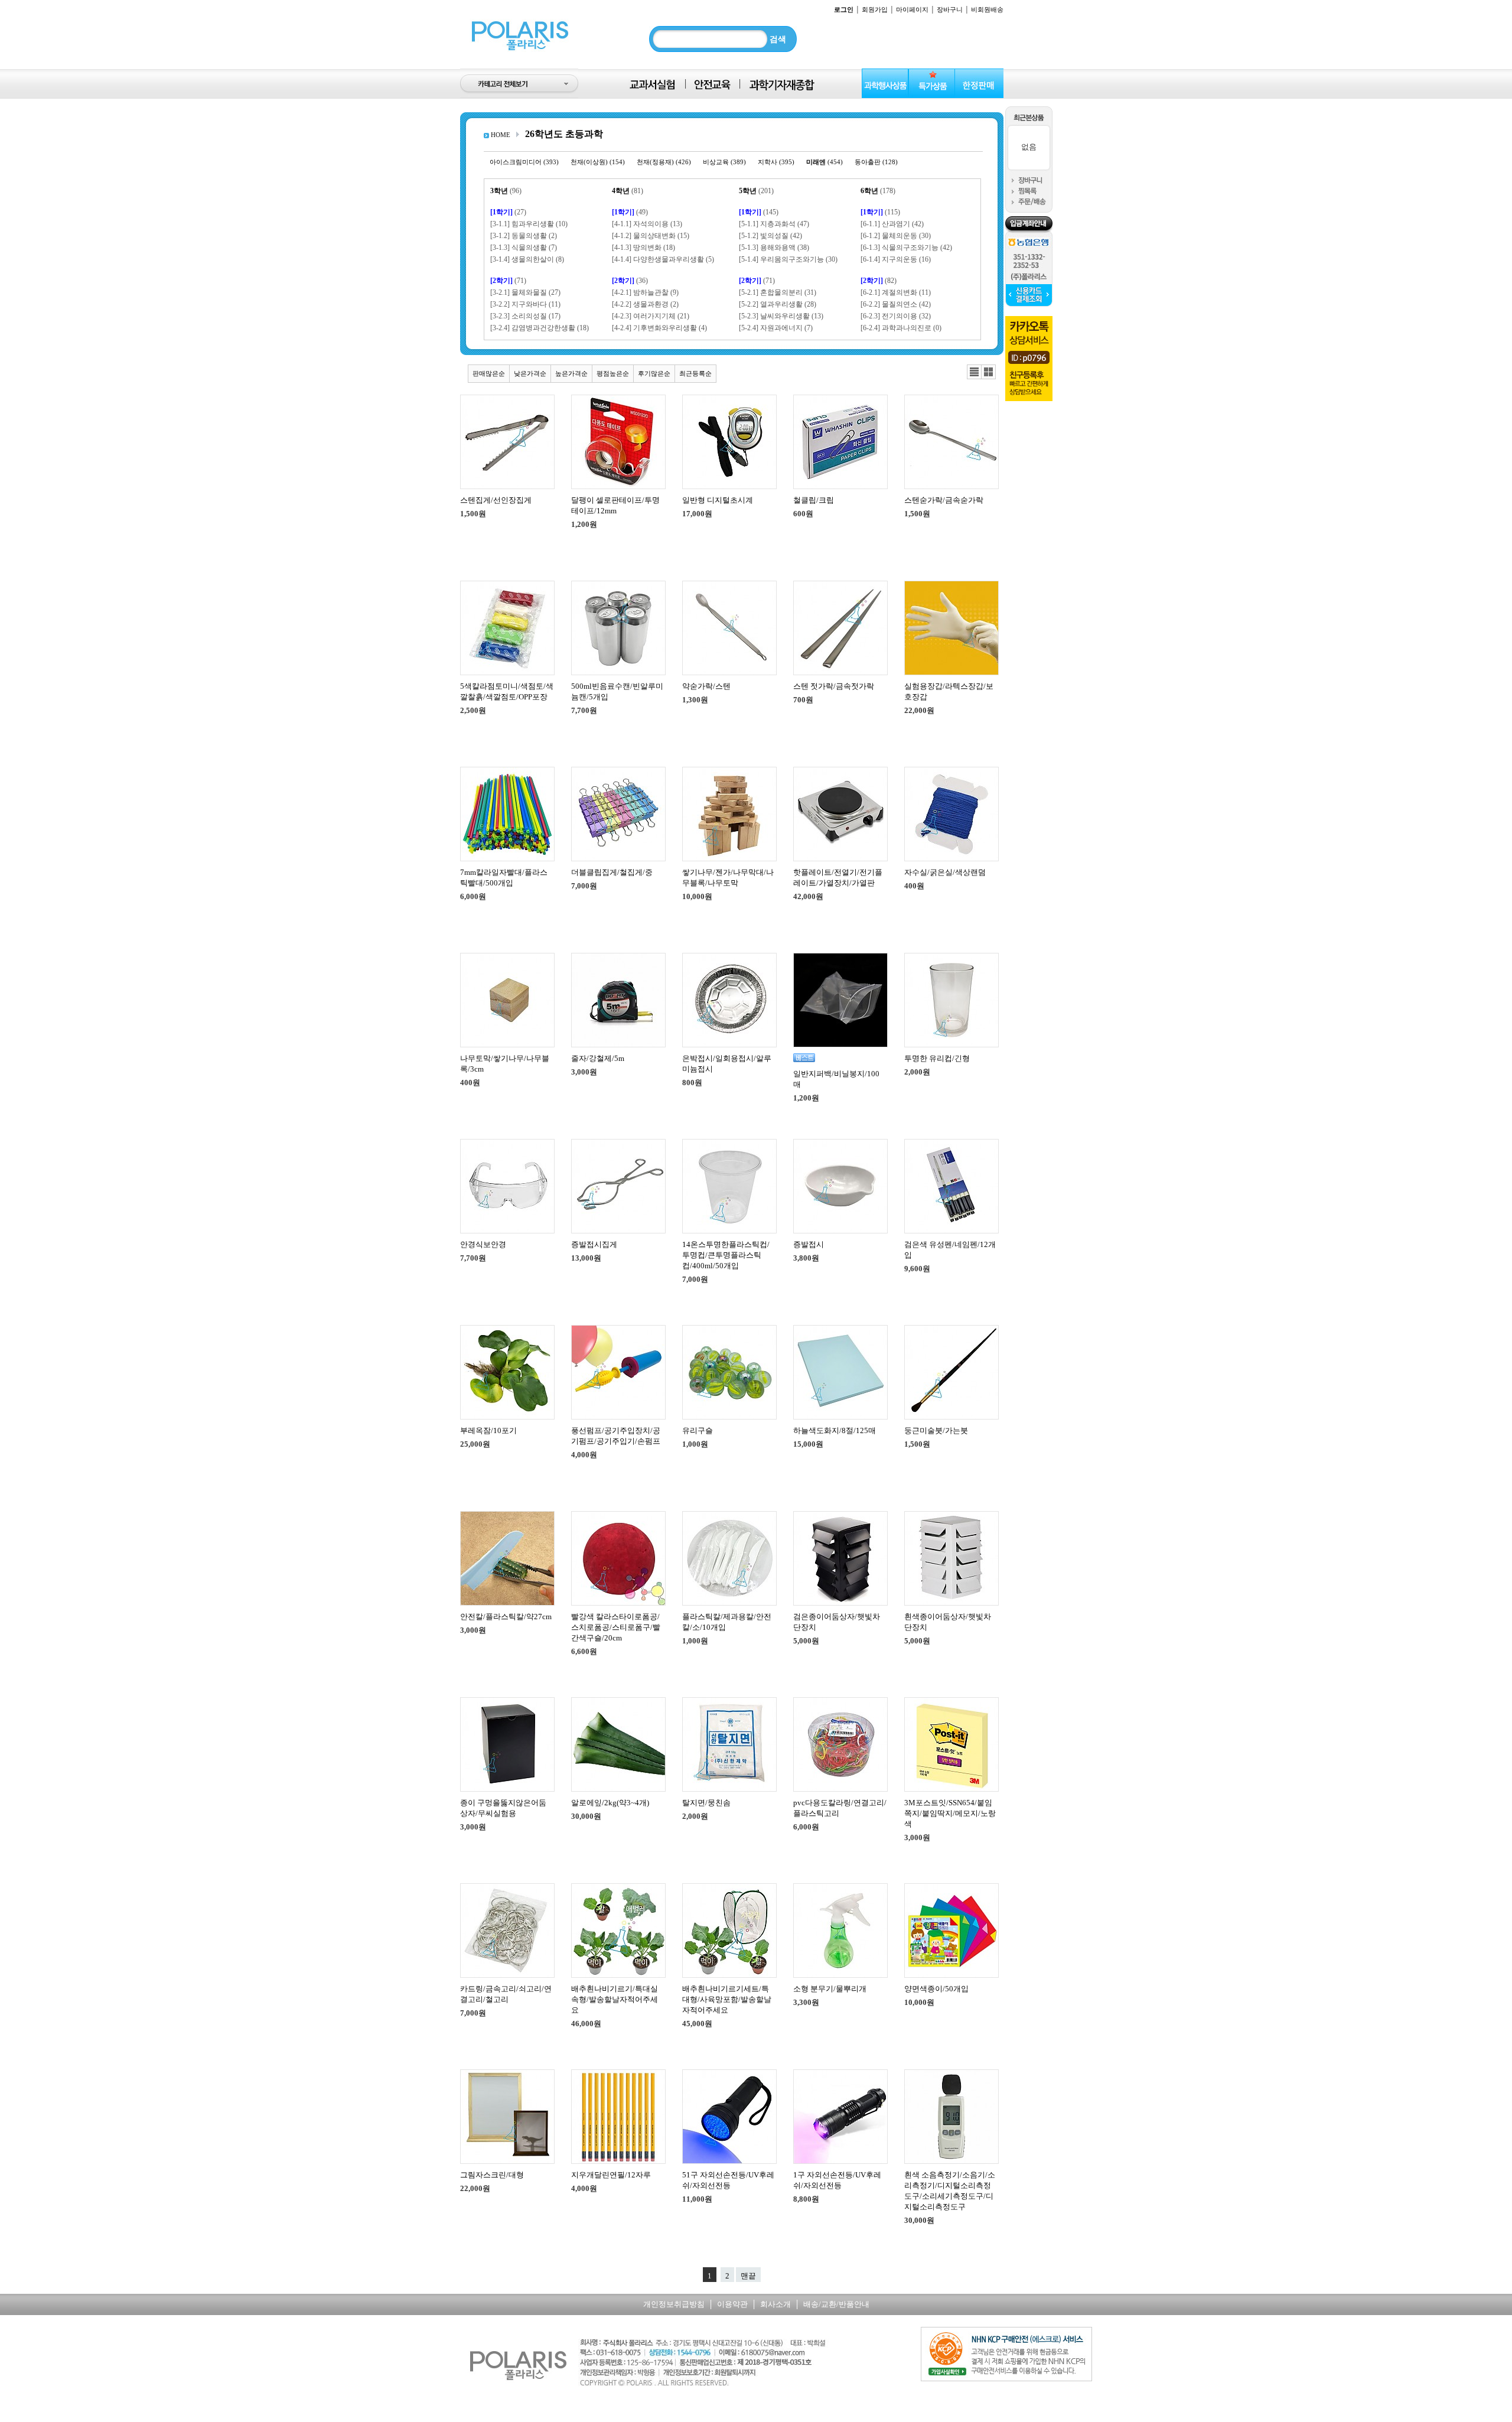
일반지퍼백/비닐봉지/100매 (836, 1079)
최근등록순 (695, 373)
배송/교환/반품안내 (836, 2304)
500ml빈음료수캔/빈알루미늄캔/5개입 (617, 691)
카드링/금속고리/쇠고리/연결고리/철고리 (506, 1994)
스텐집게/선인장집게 (496, 500)
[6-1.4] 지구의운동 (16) (896, 259)
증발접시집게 (594, 1244)
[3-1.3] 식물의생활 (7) (524, 248)
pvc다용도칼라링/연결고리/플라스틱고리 (840, 1808)
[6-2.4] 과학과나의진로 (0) (901, 328)
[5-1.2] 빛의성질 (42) (770, 236)
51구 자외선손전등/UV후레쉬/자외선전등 (728, 2180)
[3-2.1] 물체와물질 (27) (525, 292)
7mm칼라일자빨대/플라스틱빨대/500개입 (504, 878)
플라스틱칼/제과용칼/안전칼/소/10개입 (727, 1622)
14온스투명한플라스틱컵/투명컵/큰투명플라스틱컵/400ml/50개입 (726, 1255)
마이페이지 (912, 9)
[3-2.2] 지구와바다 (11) (525, 304)
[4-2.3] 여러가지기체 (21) (651, 316)
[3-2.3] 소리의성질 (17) (525, 316)
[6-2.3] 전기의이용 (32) (896, 316)
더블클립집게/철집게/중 (612, 872)
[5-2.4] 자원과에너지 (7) (776, 328)
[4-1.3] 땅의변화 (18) (643, 248)
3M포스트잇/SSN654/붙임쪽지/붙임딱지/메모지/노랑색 (950, 1813)
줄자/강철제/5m (598, 1058)
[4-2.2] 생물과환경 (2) (645, 304)
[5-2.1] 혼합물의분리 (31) (778, 292)
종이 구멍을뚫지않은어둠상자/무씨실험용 (503, 1808)
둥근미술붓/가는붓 (936, 1430)
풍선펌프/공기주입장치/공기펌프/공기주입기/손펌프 (616, 1436)
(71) (508, 281)
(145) (759, 212)
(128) (876, 162)
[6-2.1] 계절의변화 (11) (896, 292)
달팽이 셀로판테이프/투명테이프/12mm (615, 505)
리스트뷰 (974, 372)
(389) (724, 162)
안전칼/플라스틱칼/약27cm (506, 1617)
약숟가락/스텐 (706, 686)
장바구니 (950, 9)
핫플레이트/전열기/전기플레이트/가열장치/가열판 (838, 878)
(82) (879, 281)
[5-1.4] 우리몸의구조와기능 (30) (788, 259)
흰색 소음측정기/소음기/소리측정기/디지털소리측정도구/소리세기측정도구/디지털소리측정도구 (950, 2191)
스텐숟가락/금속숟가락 (944, 500)
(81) (628, 191)
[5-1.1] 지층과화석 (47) (774, 224)
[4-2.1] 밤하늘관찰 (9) (645, 292)
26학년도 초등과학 (564, 134)
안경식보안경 (483, 1244)
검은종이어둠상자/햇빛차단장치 (837, 1622)
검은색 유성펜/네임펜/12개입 (950, 1250)
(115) (880, 212)
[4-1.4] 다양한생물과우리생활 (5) (663, 259)
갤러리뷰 (988, 372)
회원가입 (875, 9)
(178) (878, 191)
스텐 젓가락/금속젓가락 (834, 686)
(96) (506, 191)
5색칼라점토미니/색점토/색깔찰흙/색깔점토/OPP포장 (507, 691)
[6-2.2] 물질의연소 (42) (896, 304)
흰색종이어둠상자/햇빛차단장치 (948, 1622)
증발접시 (809, 1244)
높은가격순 (571, 373)
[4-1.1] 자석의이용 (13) (647, 224)
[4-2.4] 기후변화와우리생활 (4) (659, 328)
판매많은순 (489, 373)
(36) (630, 281)
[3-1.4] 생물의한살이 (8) (527, 259)
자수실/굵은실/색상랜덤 (945, 872)
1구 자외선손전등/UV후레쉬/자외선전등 (837, 2180)
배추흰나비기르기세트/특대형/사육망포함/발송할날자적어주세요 (727, 1999)
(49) (630, 212)
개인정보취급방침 (674, 2304)
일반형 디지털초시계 (718, 500)
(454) (825, 162)
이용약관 (732, 2304)
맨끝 (748, 2276)
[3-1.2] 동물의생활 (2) (524, 236)
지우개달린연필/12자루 (611, 2175)
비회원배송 (987, 9)
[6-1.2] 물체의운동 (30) (896, 236)
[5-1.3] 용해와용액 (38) (774, 248)
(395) (776, 162)
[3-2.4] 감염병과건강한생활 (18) (540, 328)
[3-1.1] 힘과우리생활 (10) (529, 224)
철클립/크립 (814, 500)
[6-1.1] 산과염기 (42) (892, 224)
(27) (508, 212)
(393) (524, 162)
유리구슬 (698, 1430)
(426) (664, 162)
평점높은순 (613, 373)
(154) (598, 162)
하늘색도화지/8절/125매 (835, 1430)
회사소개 (775, 2304)
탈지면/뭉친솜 (706, 1803)
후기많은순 (654, 373)
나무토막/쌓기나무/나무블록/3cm (505, 1064)
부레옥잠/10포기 (488, 1430)
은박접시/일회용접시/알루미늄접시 (727, 1064)
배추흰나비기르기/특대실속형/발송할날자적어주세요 (615, 1999)
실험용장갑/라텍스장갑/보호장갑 (949, 691)
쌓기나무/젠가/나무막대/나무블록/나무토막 (728, 878)
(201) (756, 191)
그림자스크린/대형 (492, 2175)
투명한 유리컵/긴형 (937, 1058)
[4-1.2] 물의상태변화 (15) (651, 236)
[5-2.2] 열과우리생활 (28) (778, 304)
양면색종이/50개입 (936, 1989)
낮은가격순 (530, 373)
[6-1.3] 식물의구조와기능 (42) (906, 248)
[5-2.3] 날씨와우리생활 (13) (781, 316)
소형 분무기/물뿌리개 (830, 1989)
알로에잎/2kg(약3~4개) (610, 1803)
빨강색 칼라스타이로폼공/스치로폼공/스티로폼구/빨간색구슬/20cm (616, 1627)
